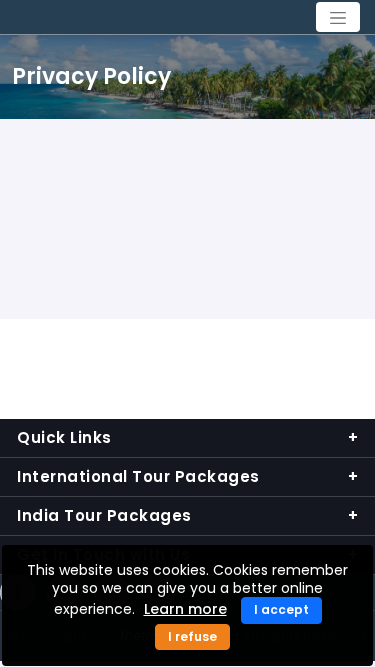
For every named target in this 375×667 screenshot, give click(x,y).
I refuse (192, 636)
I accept (281, 609)
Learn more (185, 609)
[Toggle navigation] (338, 17)
